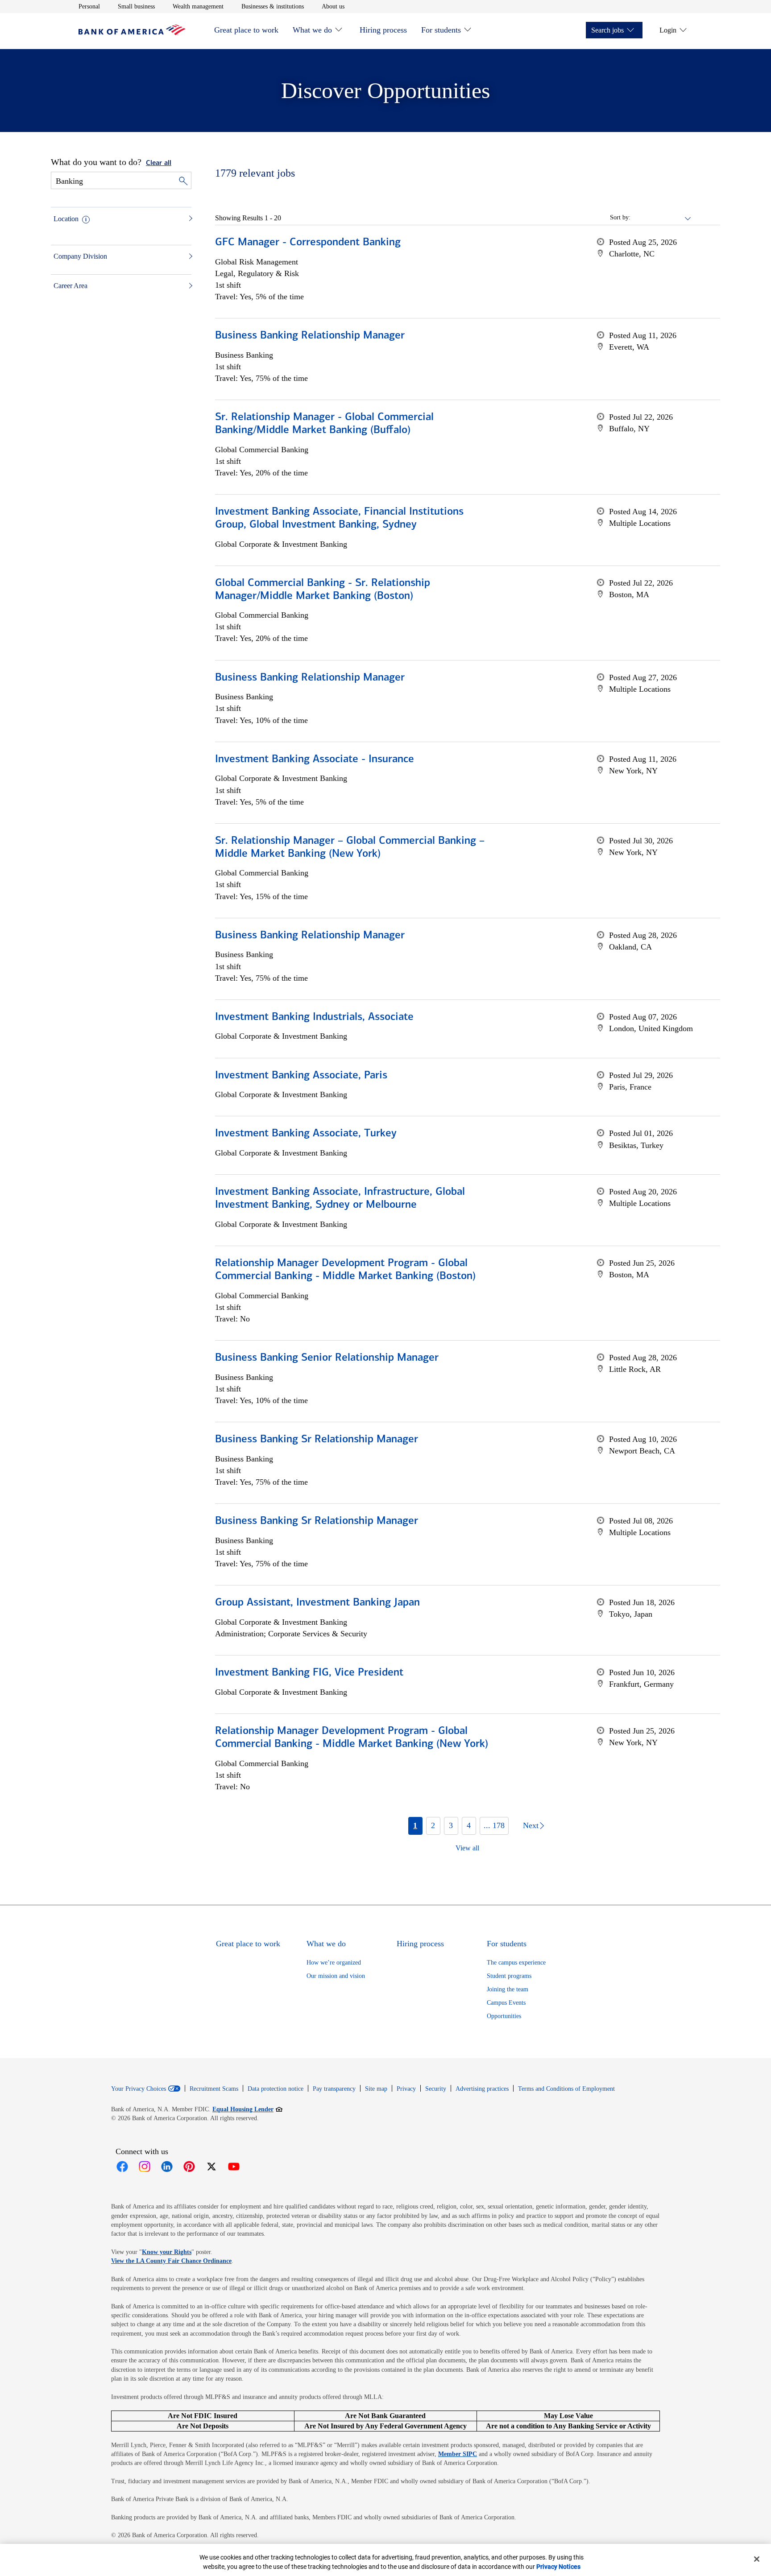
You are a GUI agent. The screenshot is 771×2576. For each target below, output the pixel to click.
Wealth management (198, 6)
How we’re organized (334, 1963)
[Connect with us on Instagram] (145, 2167)
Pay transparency (334, 2089)
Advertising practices (482, 2089)
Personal (89, 6)
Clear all (159, 163)
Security (436, 2089)
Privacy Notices (558, 2567)
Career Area (70, 286)
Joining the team (508, 1989)
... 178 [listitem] (494, 1825)
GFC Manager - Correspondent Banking (308, 243)
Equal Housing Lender (247, 2109)
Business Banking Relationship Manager (310, 336)
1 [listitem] (415, 1825)
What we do (312, 30)
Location (66, 219)
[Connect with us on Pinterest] (189, 2167)
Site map (376, 2089)
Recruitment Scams (214, 2089)
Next (531, 1825)
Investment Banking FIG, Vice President (309, 1673)
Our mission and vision (336, 1976)
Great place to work (246, 30)
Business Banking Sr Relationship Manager (317, 1440)
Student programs (509, 1976)
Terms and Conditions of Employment (566, 2089)
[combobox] (661, 218)
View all (467, 1848)
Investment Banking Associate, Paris (301, 1076)
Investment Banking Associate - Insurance (315, 760)
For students (441, 30)
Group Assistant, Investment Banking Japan (317, 1603)
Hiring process (383, 30)
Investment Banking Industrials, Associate (314, 1017)
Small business (136, 6)
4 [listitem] (469, 1825)
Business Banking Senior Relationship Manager (327, 1358)
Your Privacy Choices (139, 2089)
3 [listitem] (451, 1825)
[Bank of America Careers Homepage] (132, 33)
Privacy (406, 2089)
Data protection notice (276, 2089)
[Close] (757, 2559)
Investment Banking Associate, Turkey (306, 1134)
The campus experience (516, 1963)
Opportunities (504, 2016)
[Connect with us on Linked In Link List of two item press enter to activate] (167, 2167)
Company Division (80, 256)
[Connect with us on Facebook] (122, 2167)
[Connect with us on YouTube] (234, 2167)
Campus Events (506, 2003)
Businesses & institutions (273, 6)
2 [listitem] (433, 1825)
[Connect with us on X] (211, 2167)
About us (333, 6)
